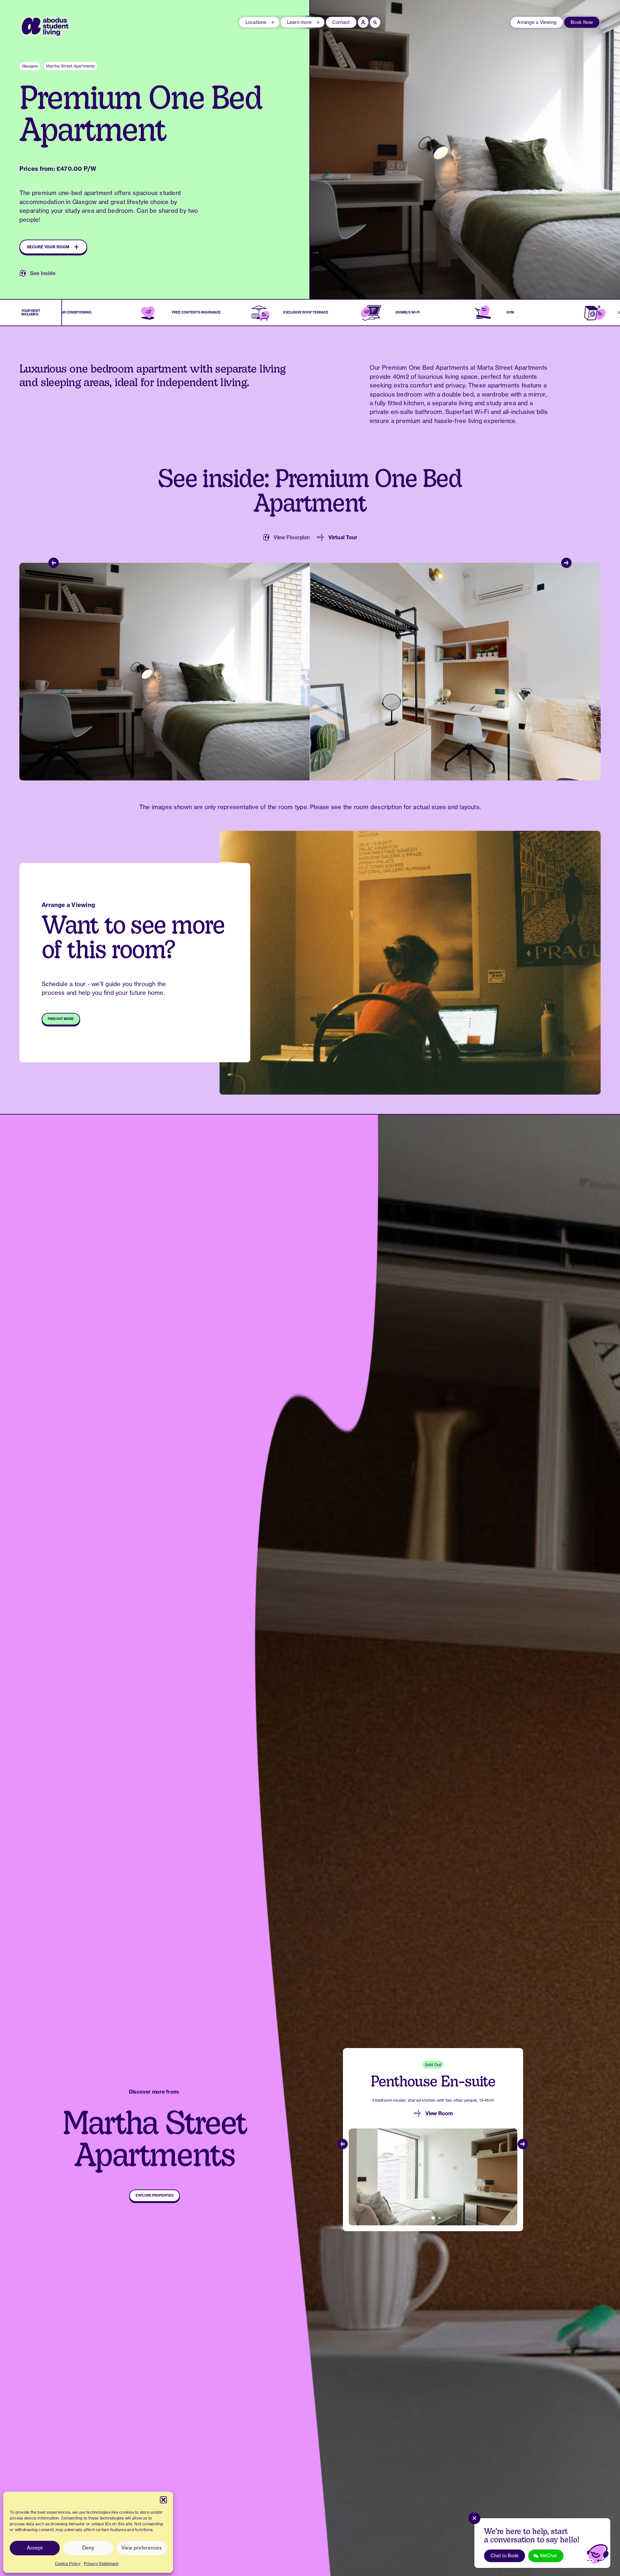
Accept (35, 2548)
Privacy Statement (101, 2564)
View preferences (142, 2548)
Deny (88, 2548)
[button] (163, 2500)
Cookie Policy (68, 2564)
